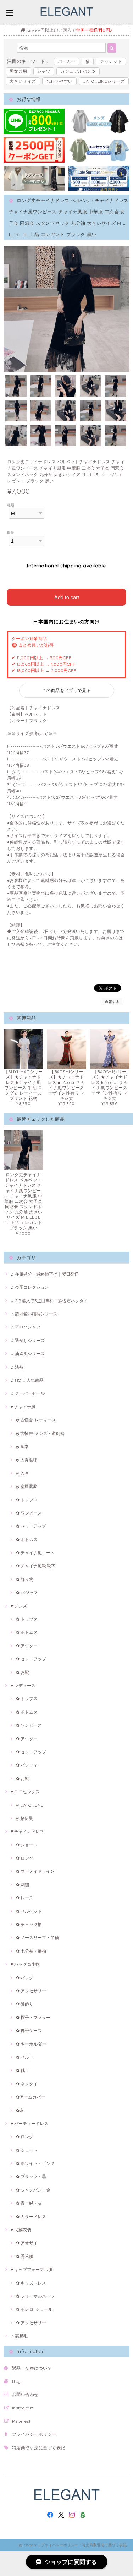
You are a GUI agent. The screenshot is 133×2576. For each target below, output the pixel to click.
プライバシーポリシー (34, 2434)
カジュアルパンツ (78, 71)
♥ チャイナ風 (23, 1407)
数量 (11, 533)
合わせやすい (59, 81)
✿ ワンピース (29, 1513)
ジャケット (111, 61)
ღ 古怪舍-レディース (36, 1420)
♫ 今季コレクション (30, 1287)
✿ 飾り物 (25, 1579)
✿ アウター (27, 1646)
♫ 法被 (17, 1367)
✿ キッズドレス (31, 2283)
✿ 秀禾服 (25, 2256)
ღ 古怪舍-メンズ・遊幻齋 (40, 1433)
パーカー (67, 61)
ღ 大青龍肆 (27, 1460)
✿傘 (20, 2110)
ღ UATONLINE (30, 1805)
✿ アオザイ (27, 2243)
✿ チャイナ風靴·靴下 (36, 1566)
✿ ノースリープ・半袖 (37, 1938)
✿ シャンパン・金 (33, 2190)
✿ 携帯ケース (29, 2031)
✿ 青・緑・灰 (29, 2203)
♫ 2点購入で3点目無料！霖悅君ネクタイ (49, 1301)
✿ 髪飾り (25, 2004)
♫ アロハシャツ (26, 1327)
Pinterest (21, 2421)
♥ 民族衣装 (21, 2230)
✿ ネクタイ (27, 2084)
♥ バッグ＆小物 (25, 1964)
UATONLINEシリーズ (104, 81)
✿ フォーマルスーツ (35, 2296)
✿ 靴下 (23, 2070)
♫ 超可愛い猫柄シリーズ (34, 1314)
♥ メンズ (19, 1606)
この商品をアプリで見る (66, 690)
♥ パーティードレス (29, 2124)
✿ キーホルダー (31, 2044)
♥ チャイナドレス (27, 1831)
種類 (11, 505)
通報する (112, 1002)
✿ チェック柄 (29, 1924)
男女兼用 (18, 71)
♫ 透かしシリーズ (28, 1340)
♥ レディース (23, 1685)
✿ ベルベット (29, 1911)
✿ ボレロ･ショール (34, 2309)
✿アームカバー (31, 2097)
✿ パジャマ (27, 1592)
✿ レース (25, 1898)
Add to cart (67, 597)
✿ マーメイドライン (35, 1871)
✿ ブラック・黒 (31, 2176)
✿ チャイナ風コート (35, 1553)
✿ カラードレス (31, 2217)
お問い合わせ (25, 2394)
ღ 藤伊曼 (24, 1818)
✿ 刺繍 (23, 1885)
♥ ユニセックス (25, 1792)
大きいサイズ (23, 81)
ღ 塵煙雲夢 (27, 1486)
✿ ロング (25, 1858)
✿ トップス (27, 1500)
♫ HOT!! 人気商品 (27, 1380)
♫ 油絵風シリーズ (28, 1354)
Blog (16, 2381)
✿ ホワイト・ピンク (35, 2163)
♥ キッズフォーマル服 (32, 2269)
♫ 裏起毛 (19, 2336)
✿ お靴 (23, 1672)
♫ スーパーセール (28, 1393)
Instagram (23, 2408)
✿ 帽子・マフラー (33, 2017)
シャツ (44, 71)
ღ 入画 (22, 1473)
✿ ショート (27, 1845)
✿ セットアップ (31, 1526)
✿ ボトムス (27, 1540)
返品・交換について (32, 2368)
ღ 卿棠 (22, 1447)
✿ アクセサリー (31, 1991)
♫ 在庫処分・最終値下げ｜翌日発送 (45, 1274)
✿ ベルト (25, 2057)
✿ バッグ (25, 1978)
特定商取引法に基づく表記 (39, 2448)
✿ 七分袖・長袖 (31, 1951)
